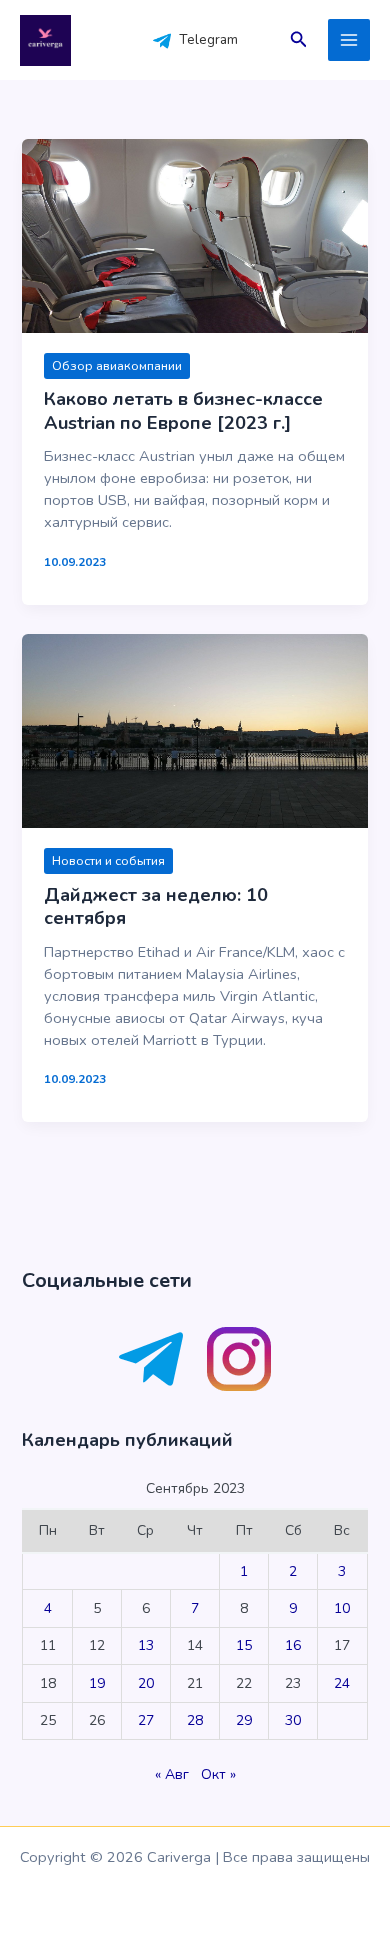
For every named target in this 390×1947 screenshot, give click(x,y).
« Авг (172, 1774)
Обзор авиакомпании (117, 366)
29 (244, 1720)
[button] (299, 40)
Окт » (218, 1774)
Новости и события (108, 861)
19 (97, 1683)
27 (146, 1720)
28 (195, 1720)
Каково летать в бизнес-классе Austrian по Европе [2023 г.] (183, 411)
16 (293, 1645)
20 (146, 1683)
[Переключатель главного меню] (349, 40)
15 (244, 1645)
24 (342, 1683)
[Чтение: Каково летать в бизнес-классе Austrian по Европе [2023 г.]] (194, 234)
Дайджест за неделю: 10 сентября (156, 907)
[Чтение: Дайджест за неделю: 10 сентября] (194, 730)
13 (146, 1645)
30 (293, 1720)
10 (342, 1608)
